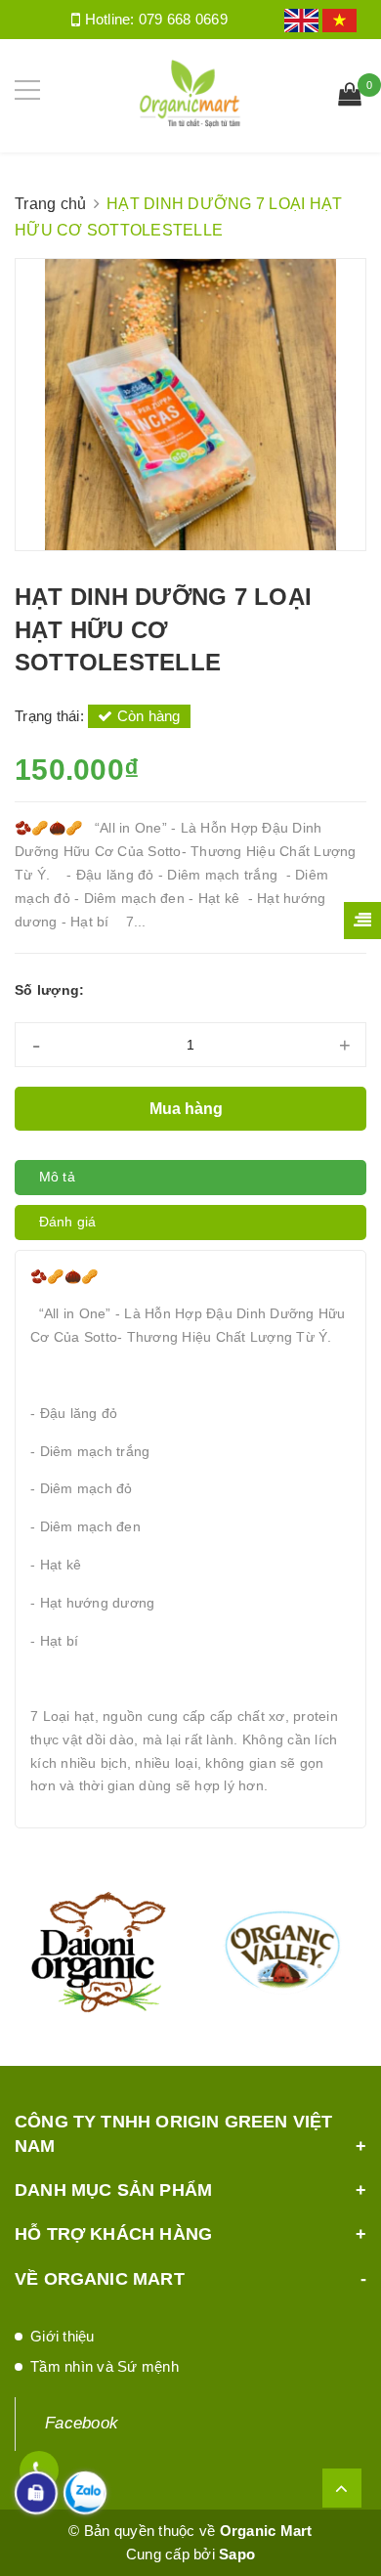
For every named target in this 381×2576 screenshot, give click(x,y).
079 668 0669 (183, 19)
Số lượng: (49, 990)
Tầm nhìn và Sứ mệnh (105, 2366)
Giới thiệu (63, 2336)
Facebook (82, 2423)
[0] (350, 97)
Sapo (237, 2554)
